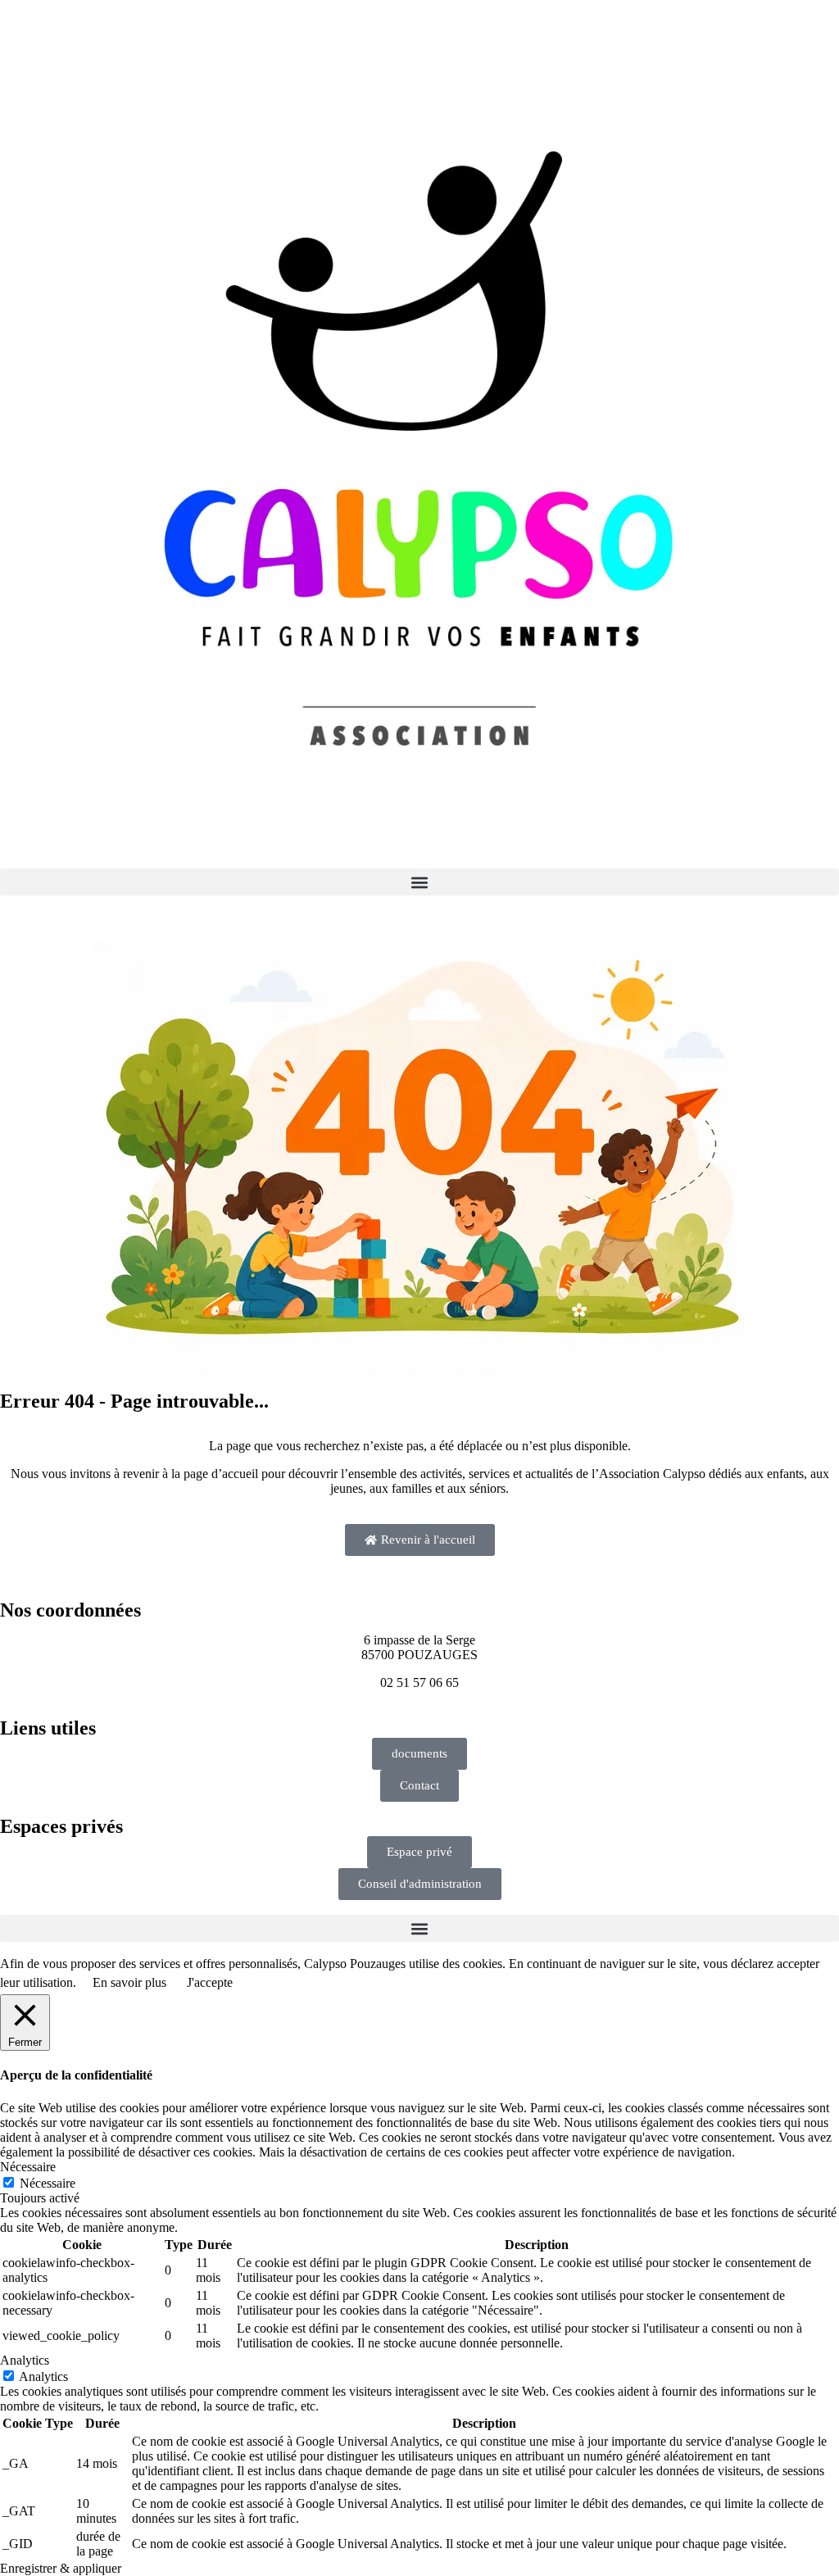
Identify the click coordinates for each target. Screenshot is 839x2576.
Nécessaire (48, 2183)
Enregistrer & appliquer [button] (61, 2568)
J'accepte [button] (210, 1982)
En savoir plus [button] (129, 1982)
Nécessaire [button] (28, 2167)
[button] (419, 882)
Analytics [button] (25, 2360)
